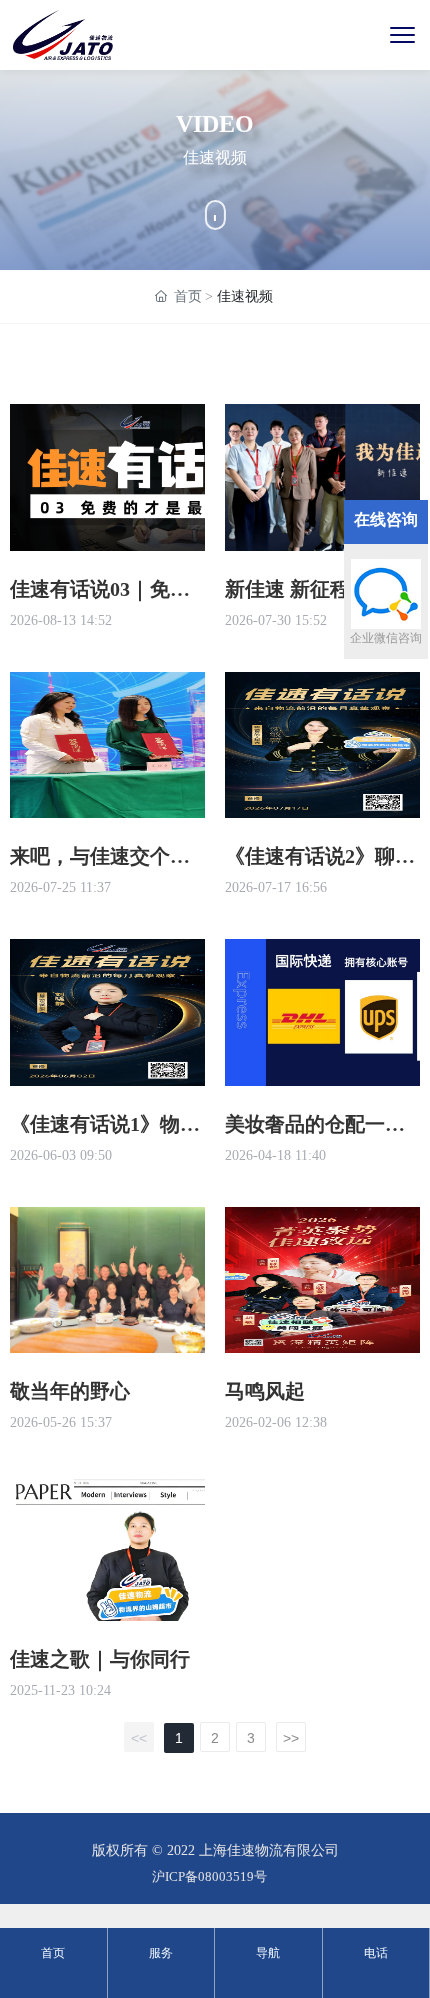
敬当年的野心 (70, 1391)
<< (139, 1738)
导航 (268, 1953)
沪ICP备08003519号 (209, 1876)
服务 (161, 1953)
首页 (53, 1953)
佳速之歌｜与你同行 (100, 1659)
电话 (376, 1953)
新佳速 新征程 (287, 589)
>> (291, 1738)
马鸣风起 (265, 1391)
